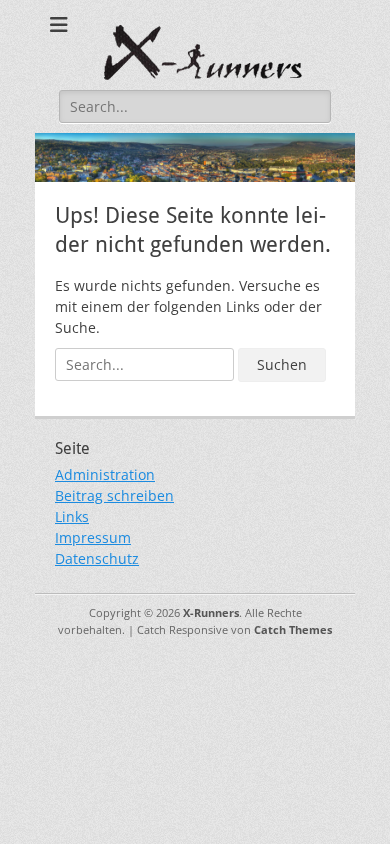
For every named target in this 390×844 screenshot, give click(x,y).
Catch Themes (293, 629)
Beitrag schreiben (114, 495)
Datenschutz (97, 558)
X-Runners (211, 612)
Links (72, 516)
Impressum (93, 537)
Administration (105, 474)
